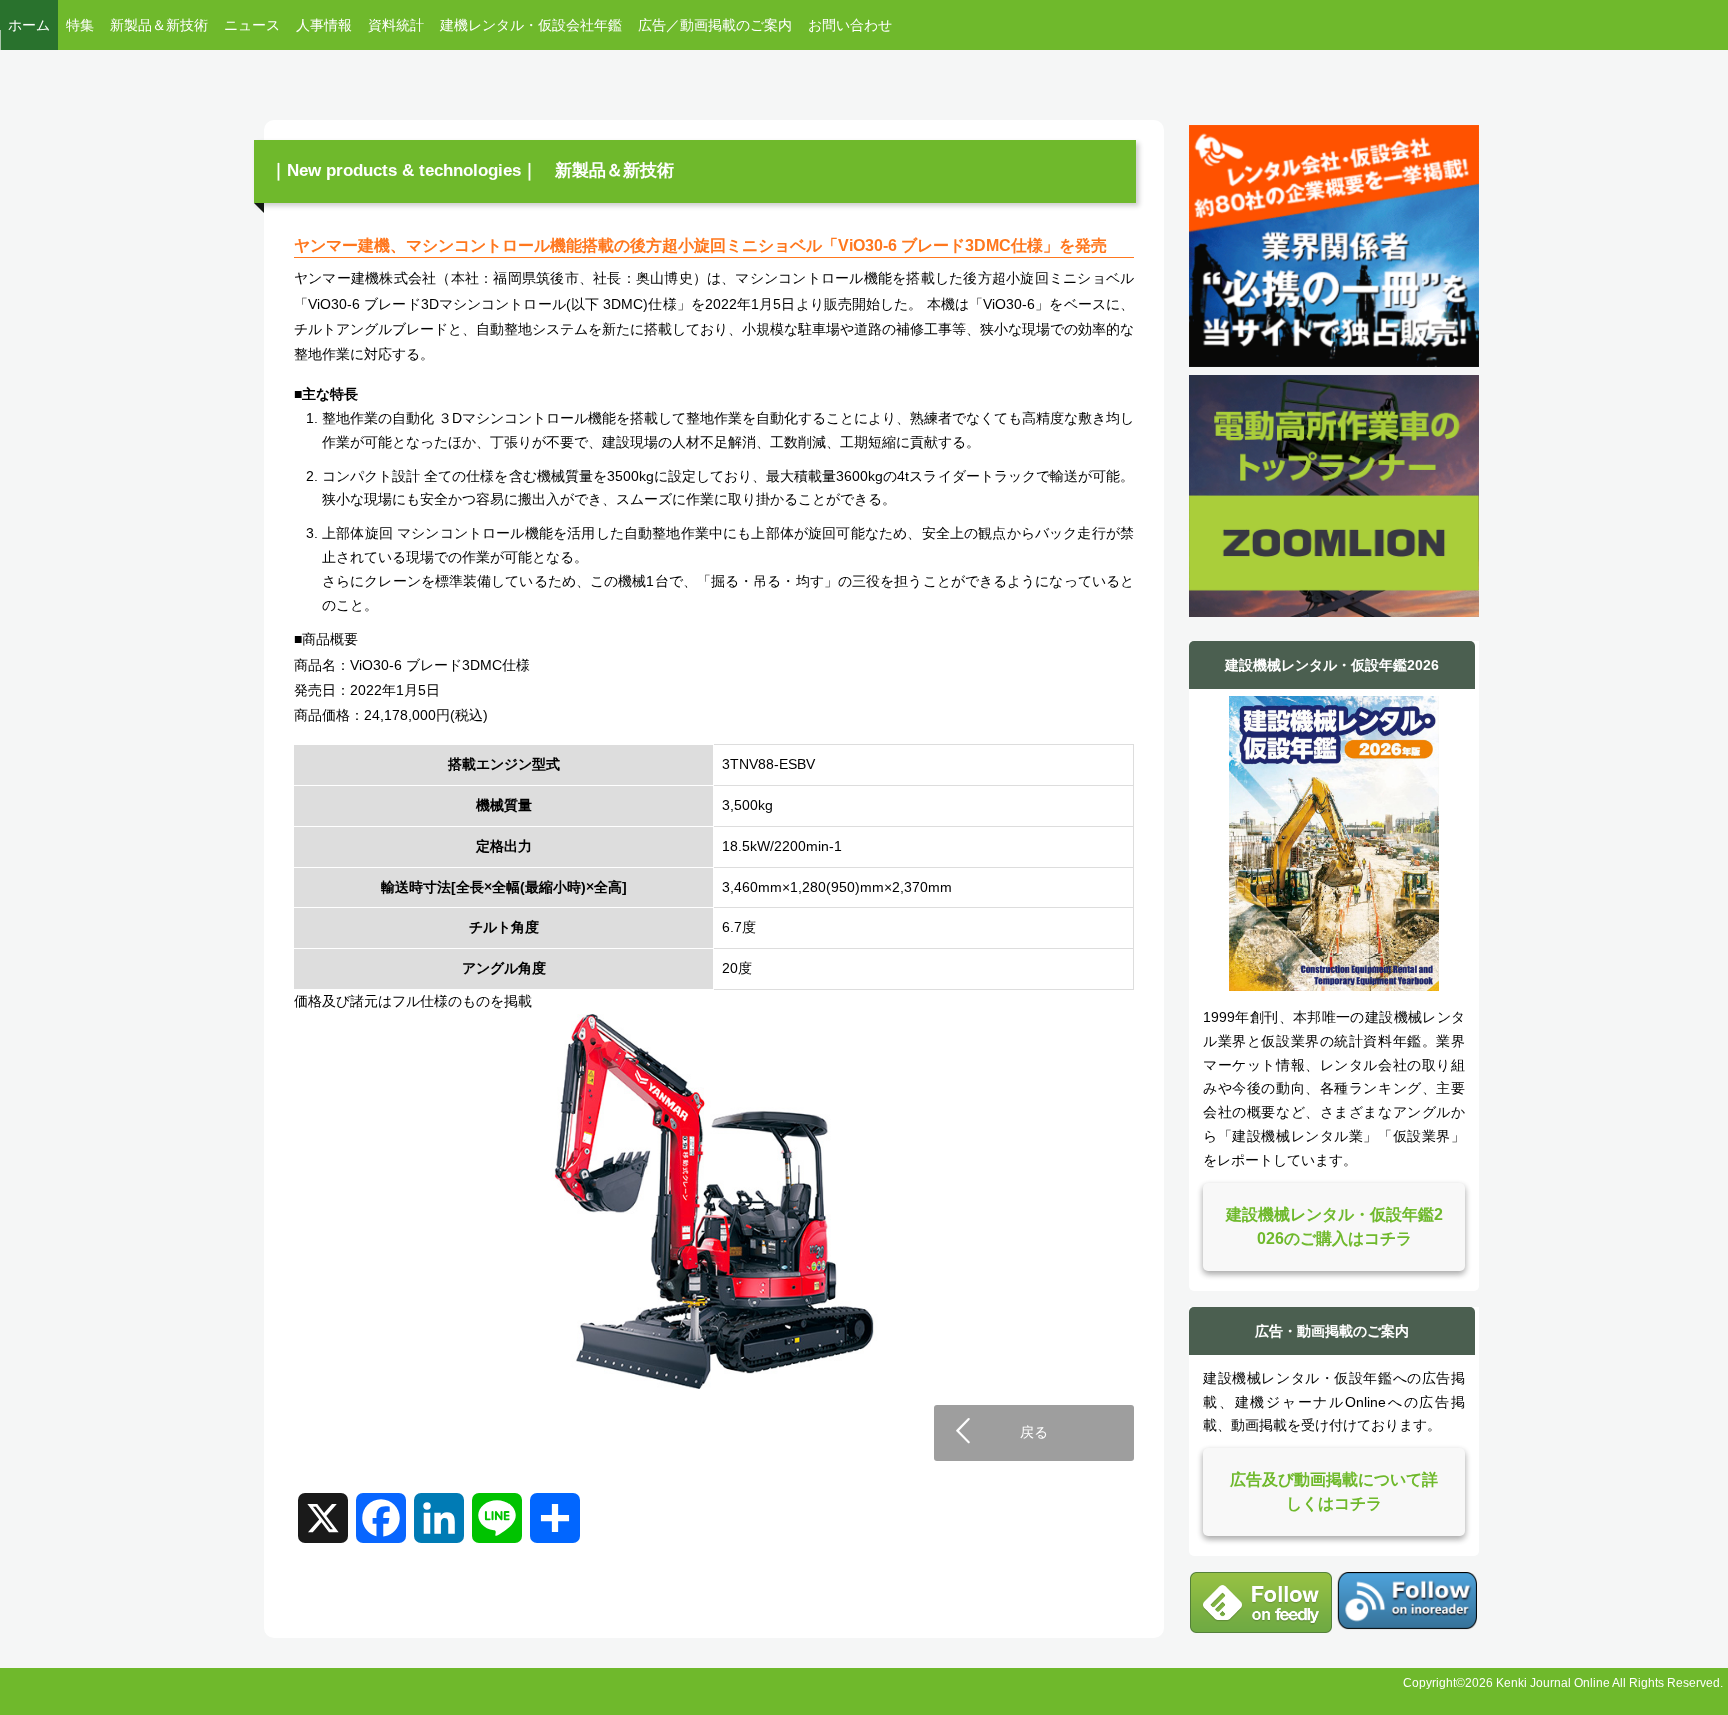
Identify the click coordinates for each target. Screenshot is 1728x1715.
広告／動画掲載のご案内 (715, 25)
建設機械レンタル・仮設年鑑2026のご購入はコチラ (1334, 1226)
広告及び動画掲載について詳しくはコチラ (1334, 1491)
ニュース (252, 25)
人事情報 (324, 25)
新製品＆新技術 (159, 25)
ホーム (29, 25)
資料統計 (396, 25)
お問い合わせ (850, 25)
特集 (80, 25)
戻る (1034, 1432)
